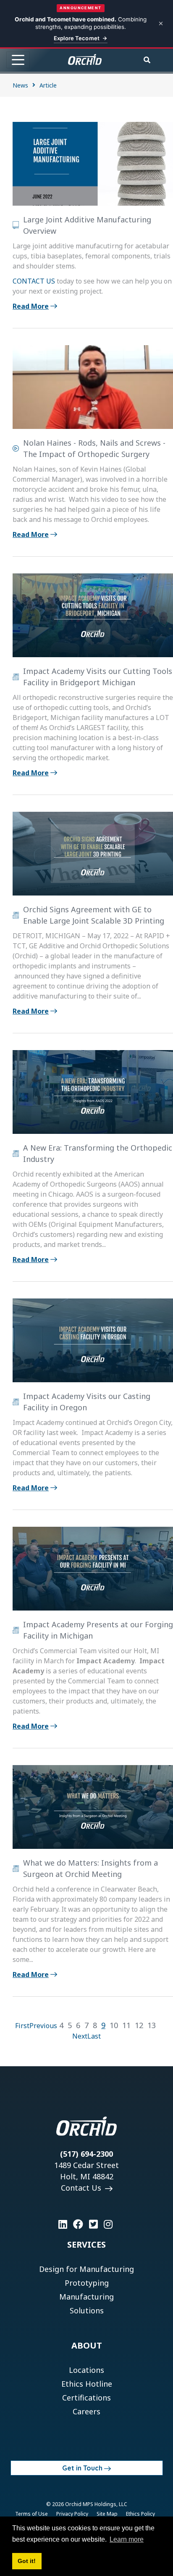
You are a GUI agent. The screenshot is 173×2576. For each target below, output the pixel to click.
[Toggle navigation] (18, 60)
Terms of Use (31, 2514)
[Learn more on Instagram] (108, 2224)
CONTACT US (35, 281)
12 (139, 2025)
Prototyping (87, 2283)
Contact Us (82, 2188)
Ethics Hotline (87, 2384)
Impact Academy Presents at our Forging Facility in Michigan (98, 1630)
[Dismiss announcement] (161, 23)
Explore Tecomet (77, 38)
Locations (86, 2370)
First (22, 2026)
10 (114, 2025)
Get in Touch (82, 2468)
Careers (86, 2411)
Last (94, 2036)
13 (152, 2025)
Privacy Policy (72, 2514)
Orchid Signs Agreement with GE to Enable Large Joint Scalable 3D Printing (94, 915)
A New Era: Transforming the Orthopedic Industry (98, 1153)
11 (126, 2025)
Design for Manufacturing (86, 2269)
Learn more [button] (127, 2539)
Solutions (87, 2310)
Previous (43, 2026)
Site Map (107, 2514)
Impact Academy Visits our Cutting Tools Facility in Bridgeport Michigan (98, 677)
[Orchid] (85, 59)
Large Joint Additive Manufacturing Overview (87, 225)
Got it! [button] (27, 2561)
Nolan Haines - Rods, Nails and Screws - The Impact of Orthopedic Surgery (94, 448)
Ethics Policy (140, 2514)
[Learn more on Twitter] (93, 2224)
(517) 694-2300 (86, 2154)
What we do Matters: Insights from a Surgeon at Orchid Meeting (90, 1868)
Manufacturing (86, 2297)
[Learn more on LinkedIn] (63, 2224)
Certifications (86, 2398)
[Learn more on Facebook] (78, 2224)
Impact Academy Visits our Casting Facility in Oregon (87, 1402)
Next (80, 2036)
